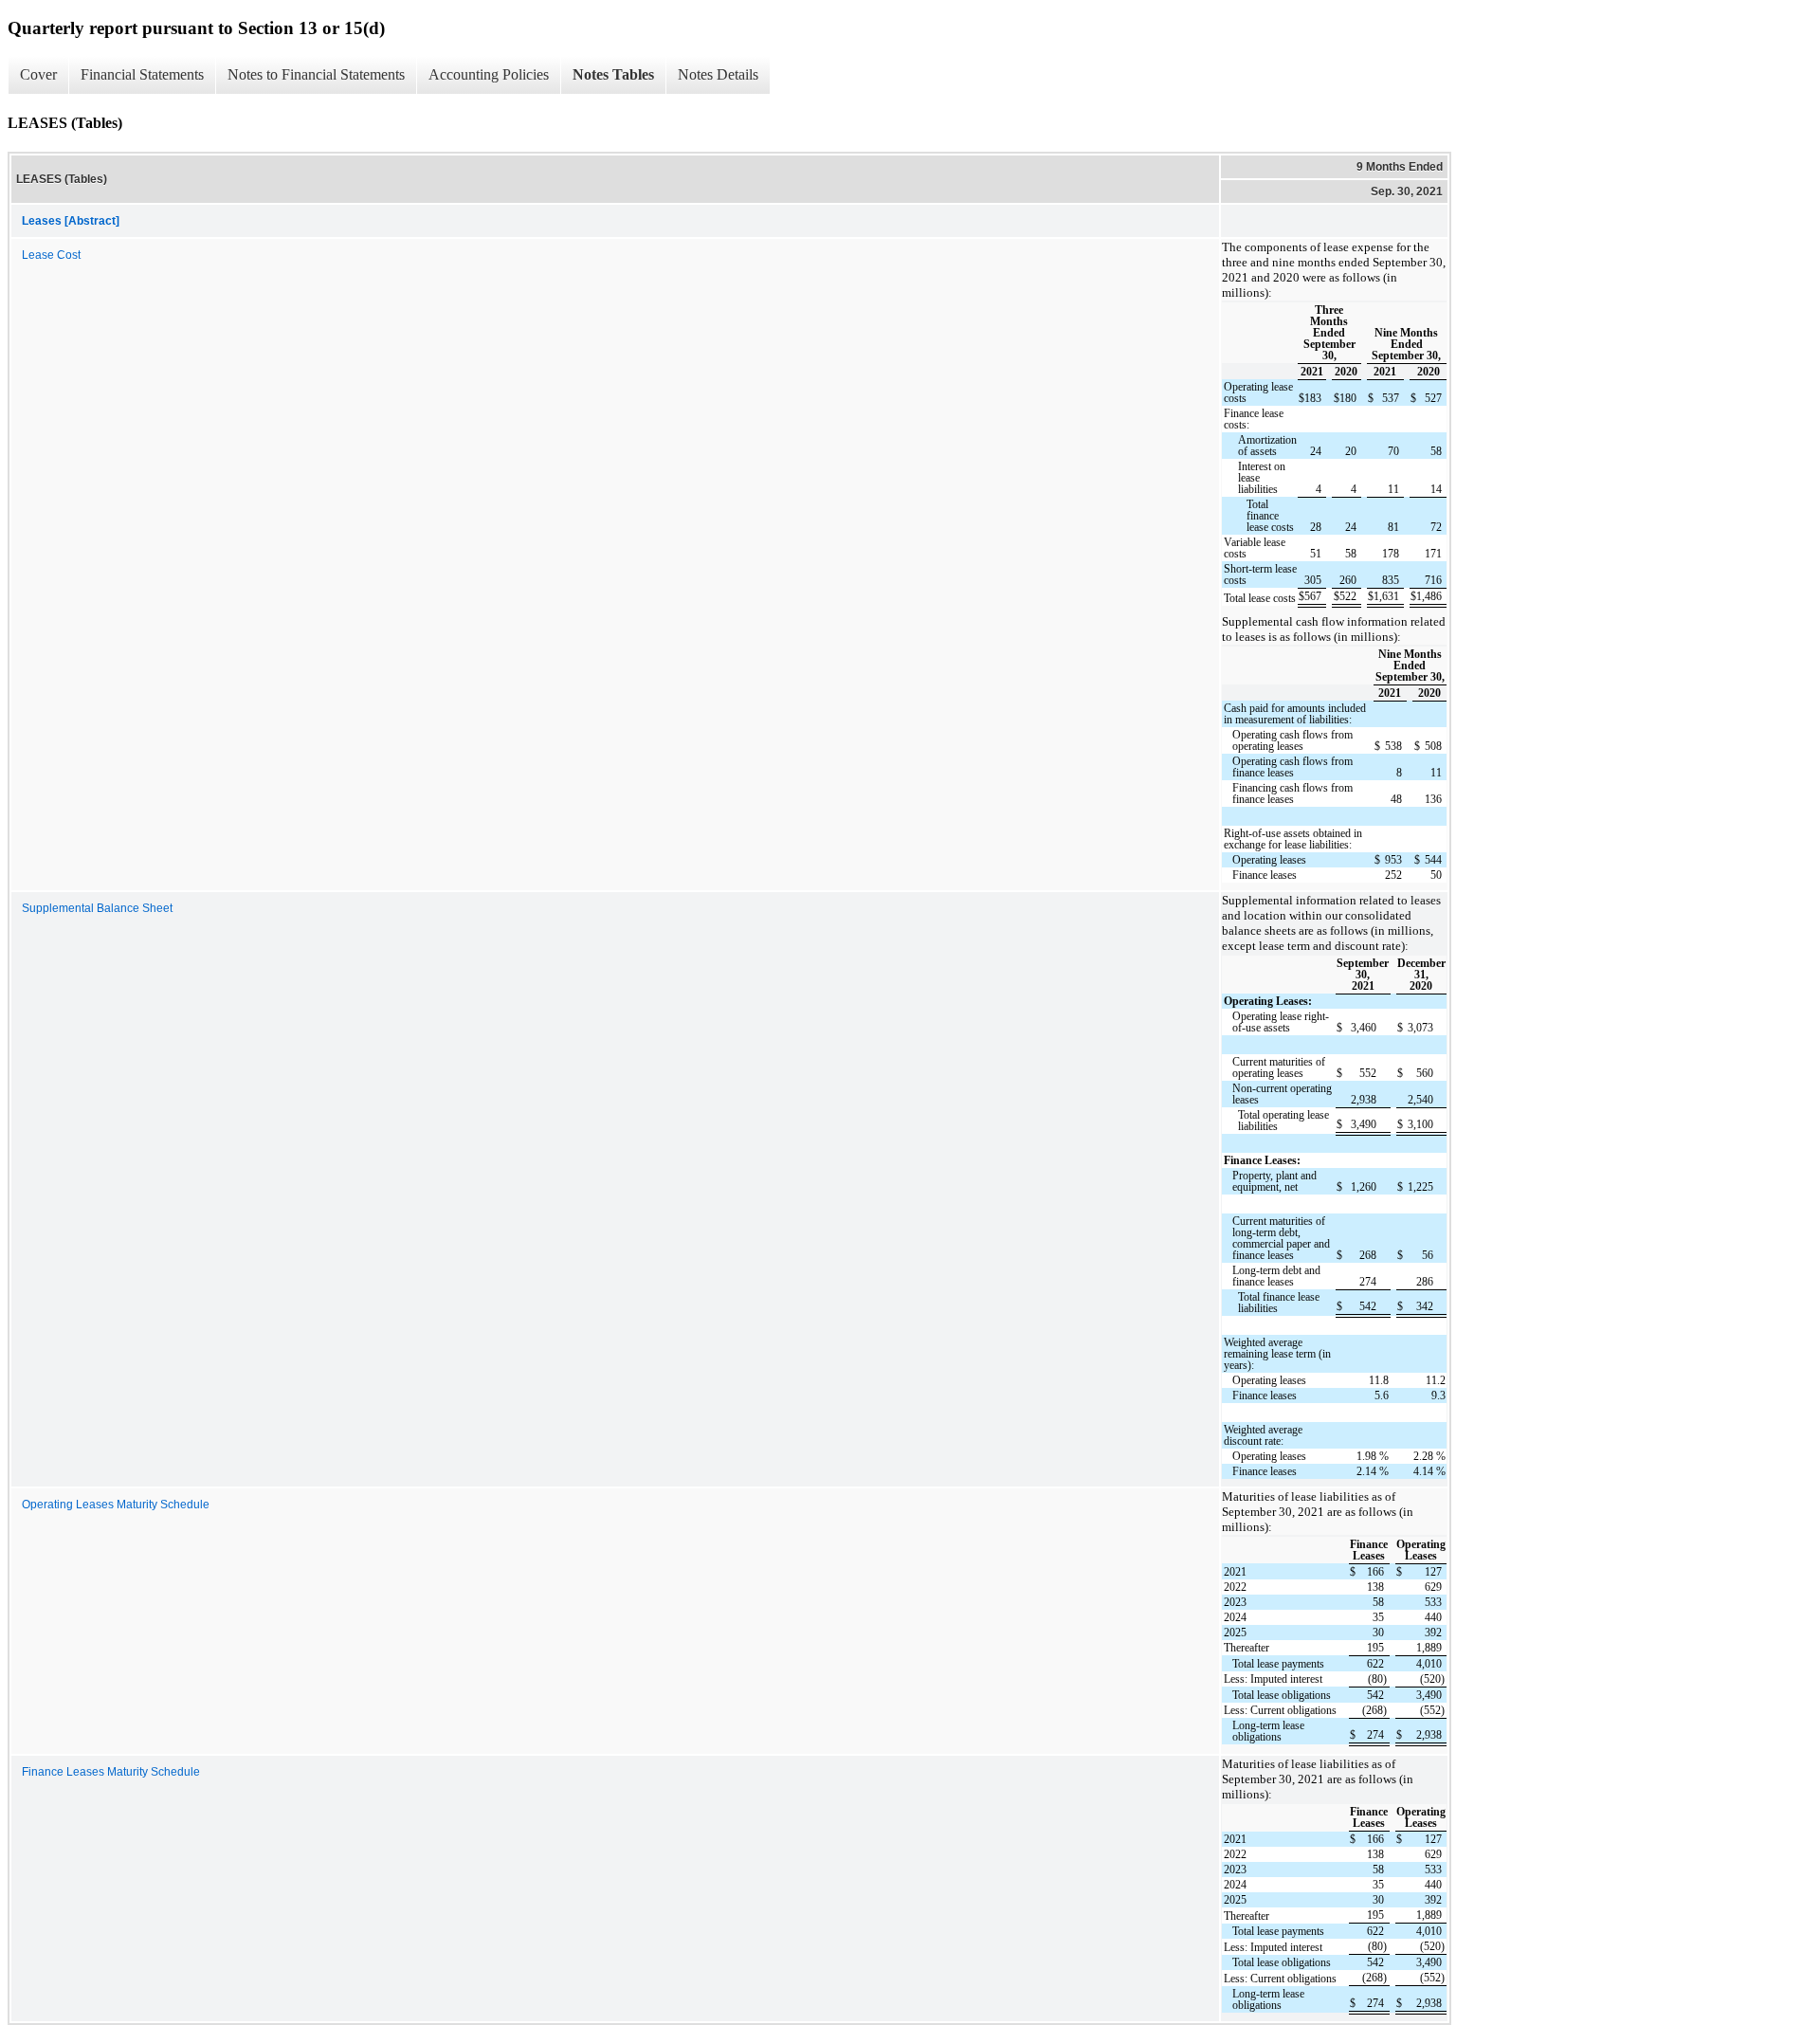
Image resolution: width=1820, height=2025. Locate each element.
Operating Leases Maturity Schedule (116, 1505)
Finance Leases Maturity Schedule (111, 1772)
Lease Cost (51, 255)
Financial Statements (142, 74)
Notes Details (718, 74)
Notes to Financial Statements (316, 74)
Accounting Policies (489, 74)
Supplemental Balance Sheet (97, 908)
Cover (38, 74)
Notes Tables (613, 74)
